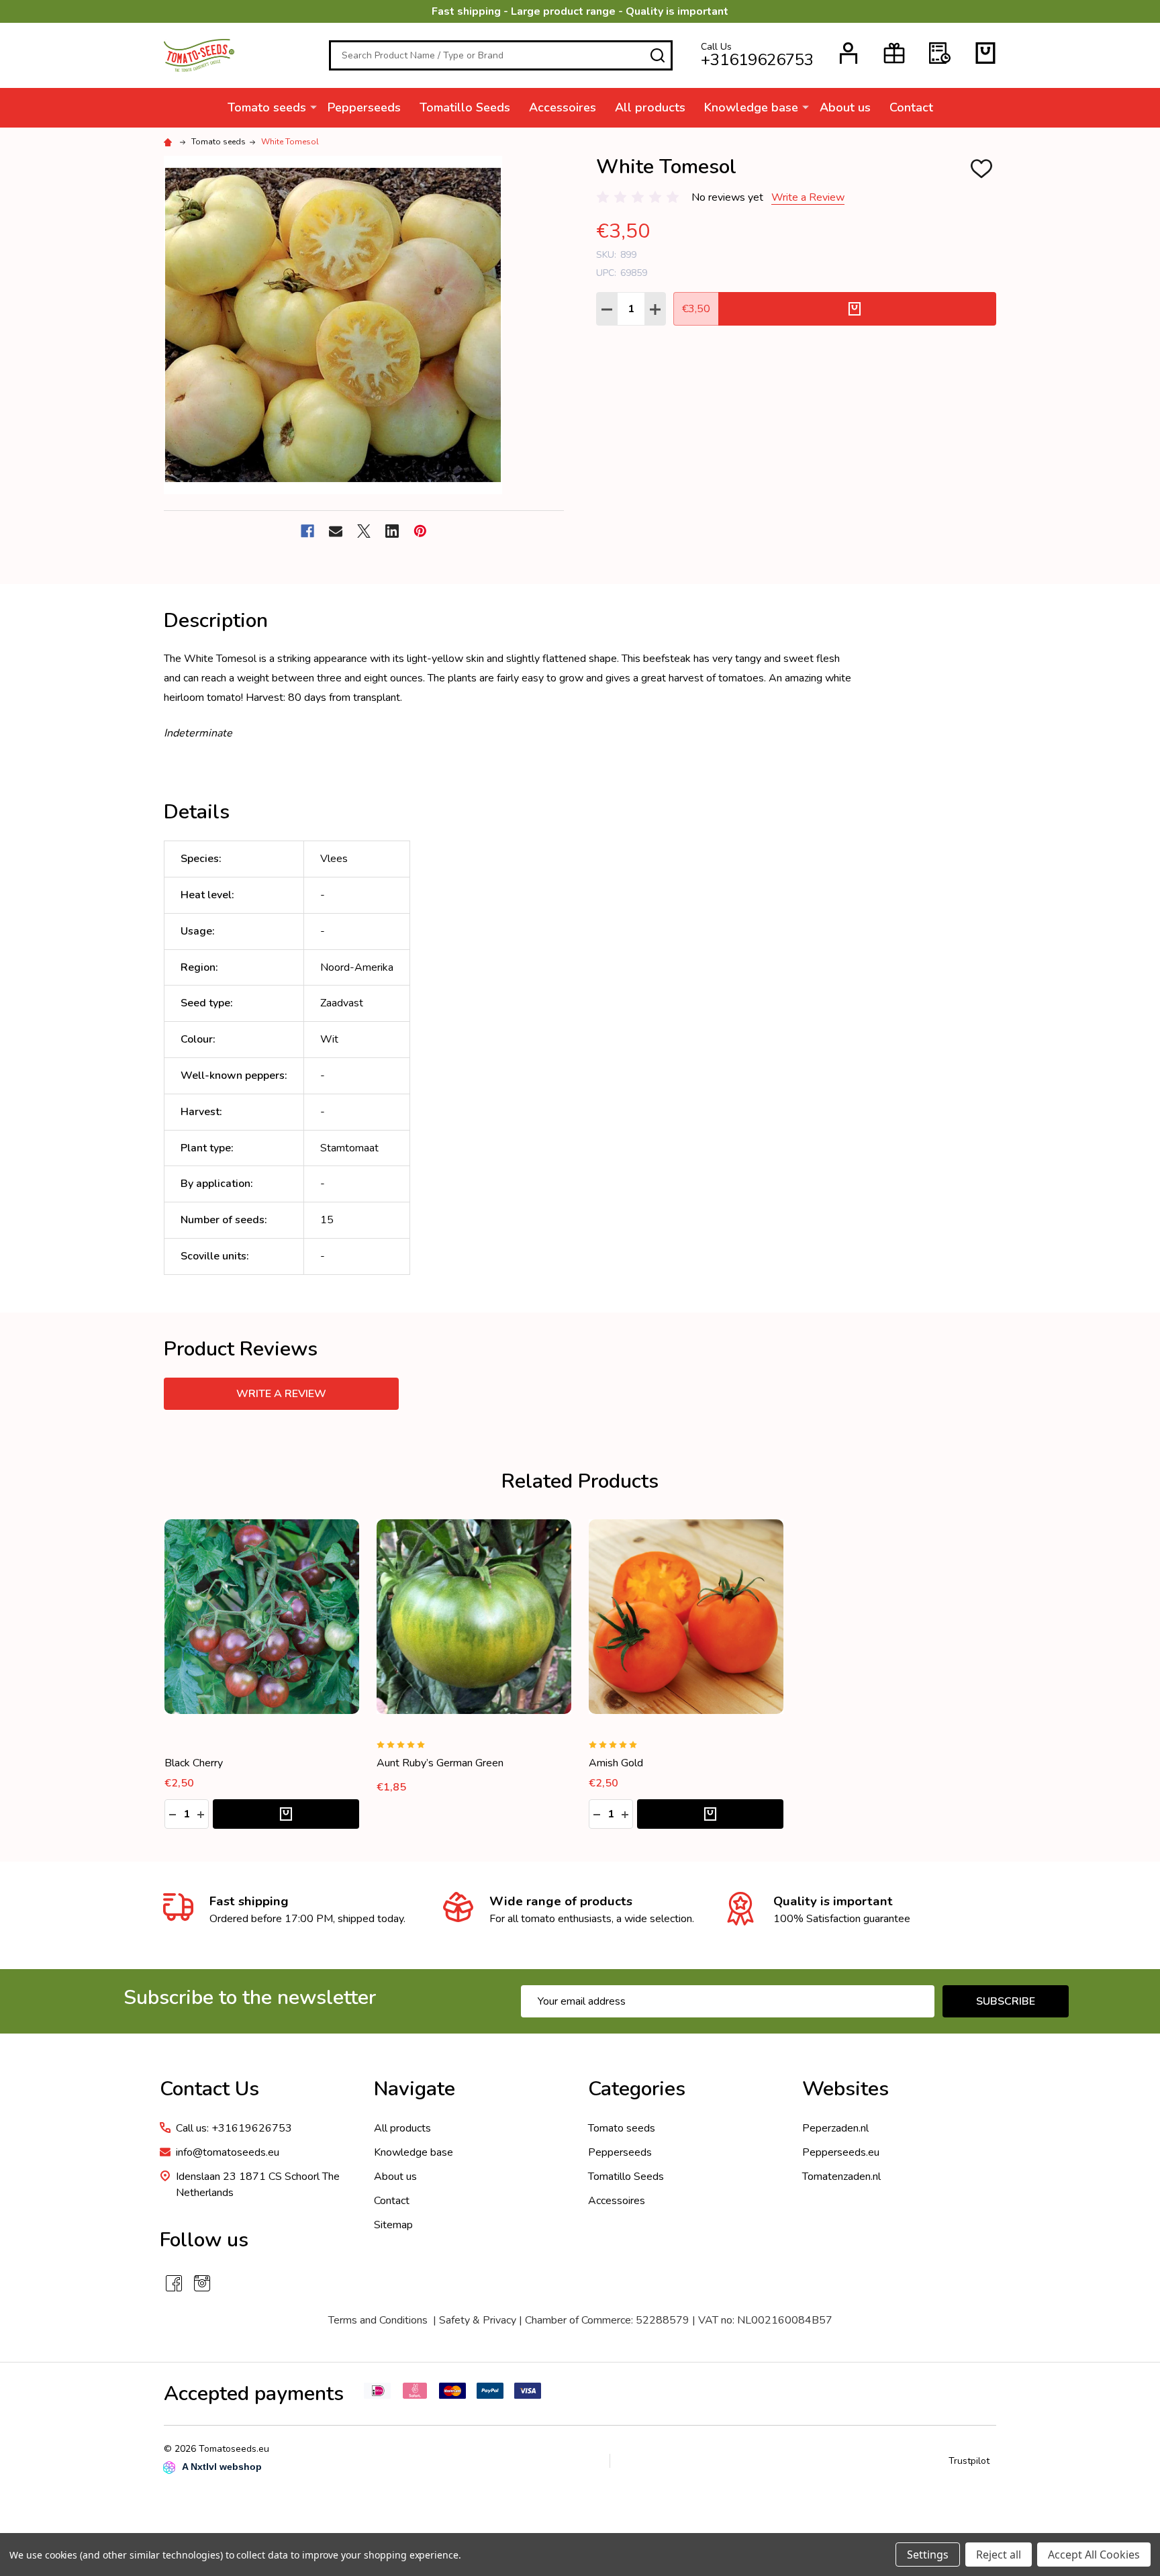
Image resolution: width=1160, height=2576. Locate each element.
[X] (364, 531)
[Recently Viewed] (940, 53)
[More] (313, 107)
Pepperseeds (364, 107)
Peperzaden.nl (835, 2128)
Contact (911, 107)
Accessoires (563, 107)
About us (845, 107)
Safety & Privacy (478, 2320)
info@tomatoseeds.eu (228, 2152)
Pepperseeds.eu (841, 2152)
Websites (845, 2089)
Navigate (415, 2089)
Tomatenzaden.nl (841, 2177)
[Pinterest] (420, 531)
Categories (637, 2089)
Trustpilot (969, 2461)
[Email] (336, 531)
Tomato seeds (267, 107)
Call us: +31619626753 (234, 2128)
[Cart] (985, 53)
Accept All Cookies (1094, 2555)
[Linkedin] (392, 531)
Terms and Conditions (378, 2320)
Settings (928, 2555)
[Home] (170, 142)
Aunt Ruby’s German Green (440, 1763)
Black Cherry (194, 1763)
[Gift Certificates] (894, 53)
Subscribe (1006, 2001)
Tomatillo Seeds (465, 107)
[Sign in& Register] (849, 53)
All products (650, 107)
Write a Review (808, 197)
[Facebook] (307, 531)
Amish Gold (616, 1763)
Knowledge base (751, 107)
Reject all (999, 2555)
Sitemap (393, 2225)
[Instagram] (202, 2283)
